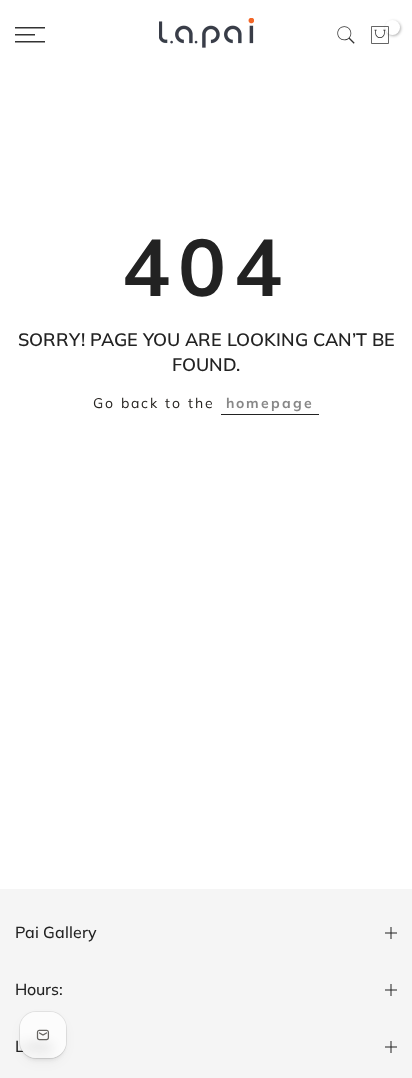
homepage (270, 403)
